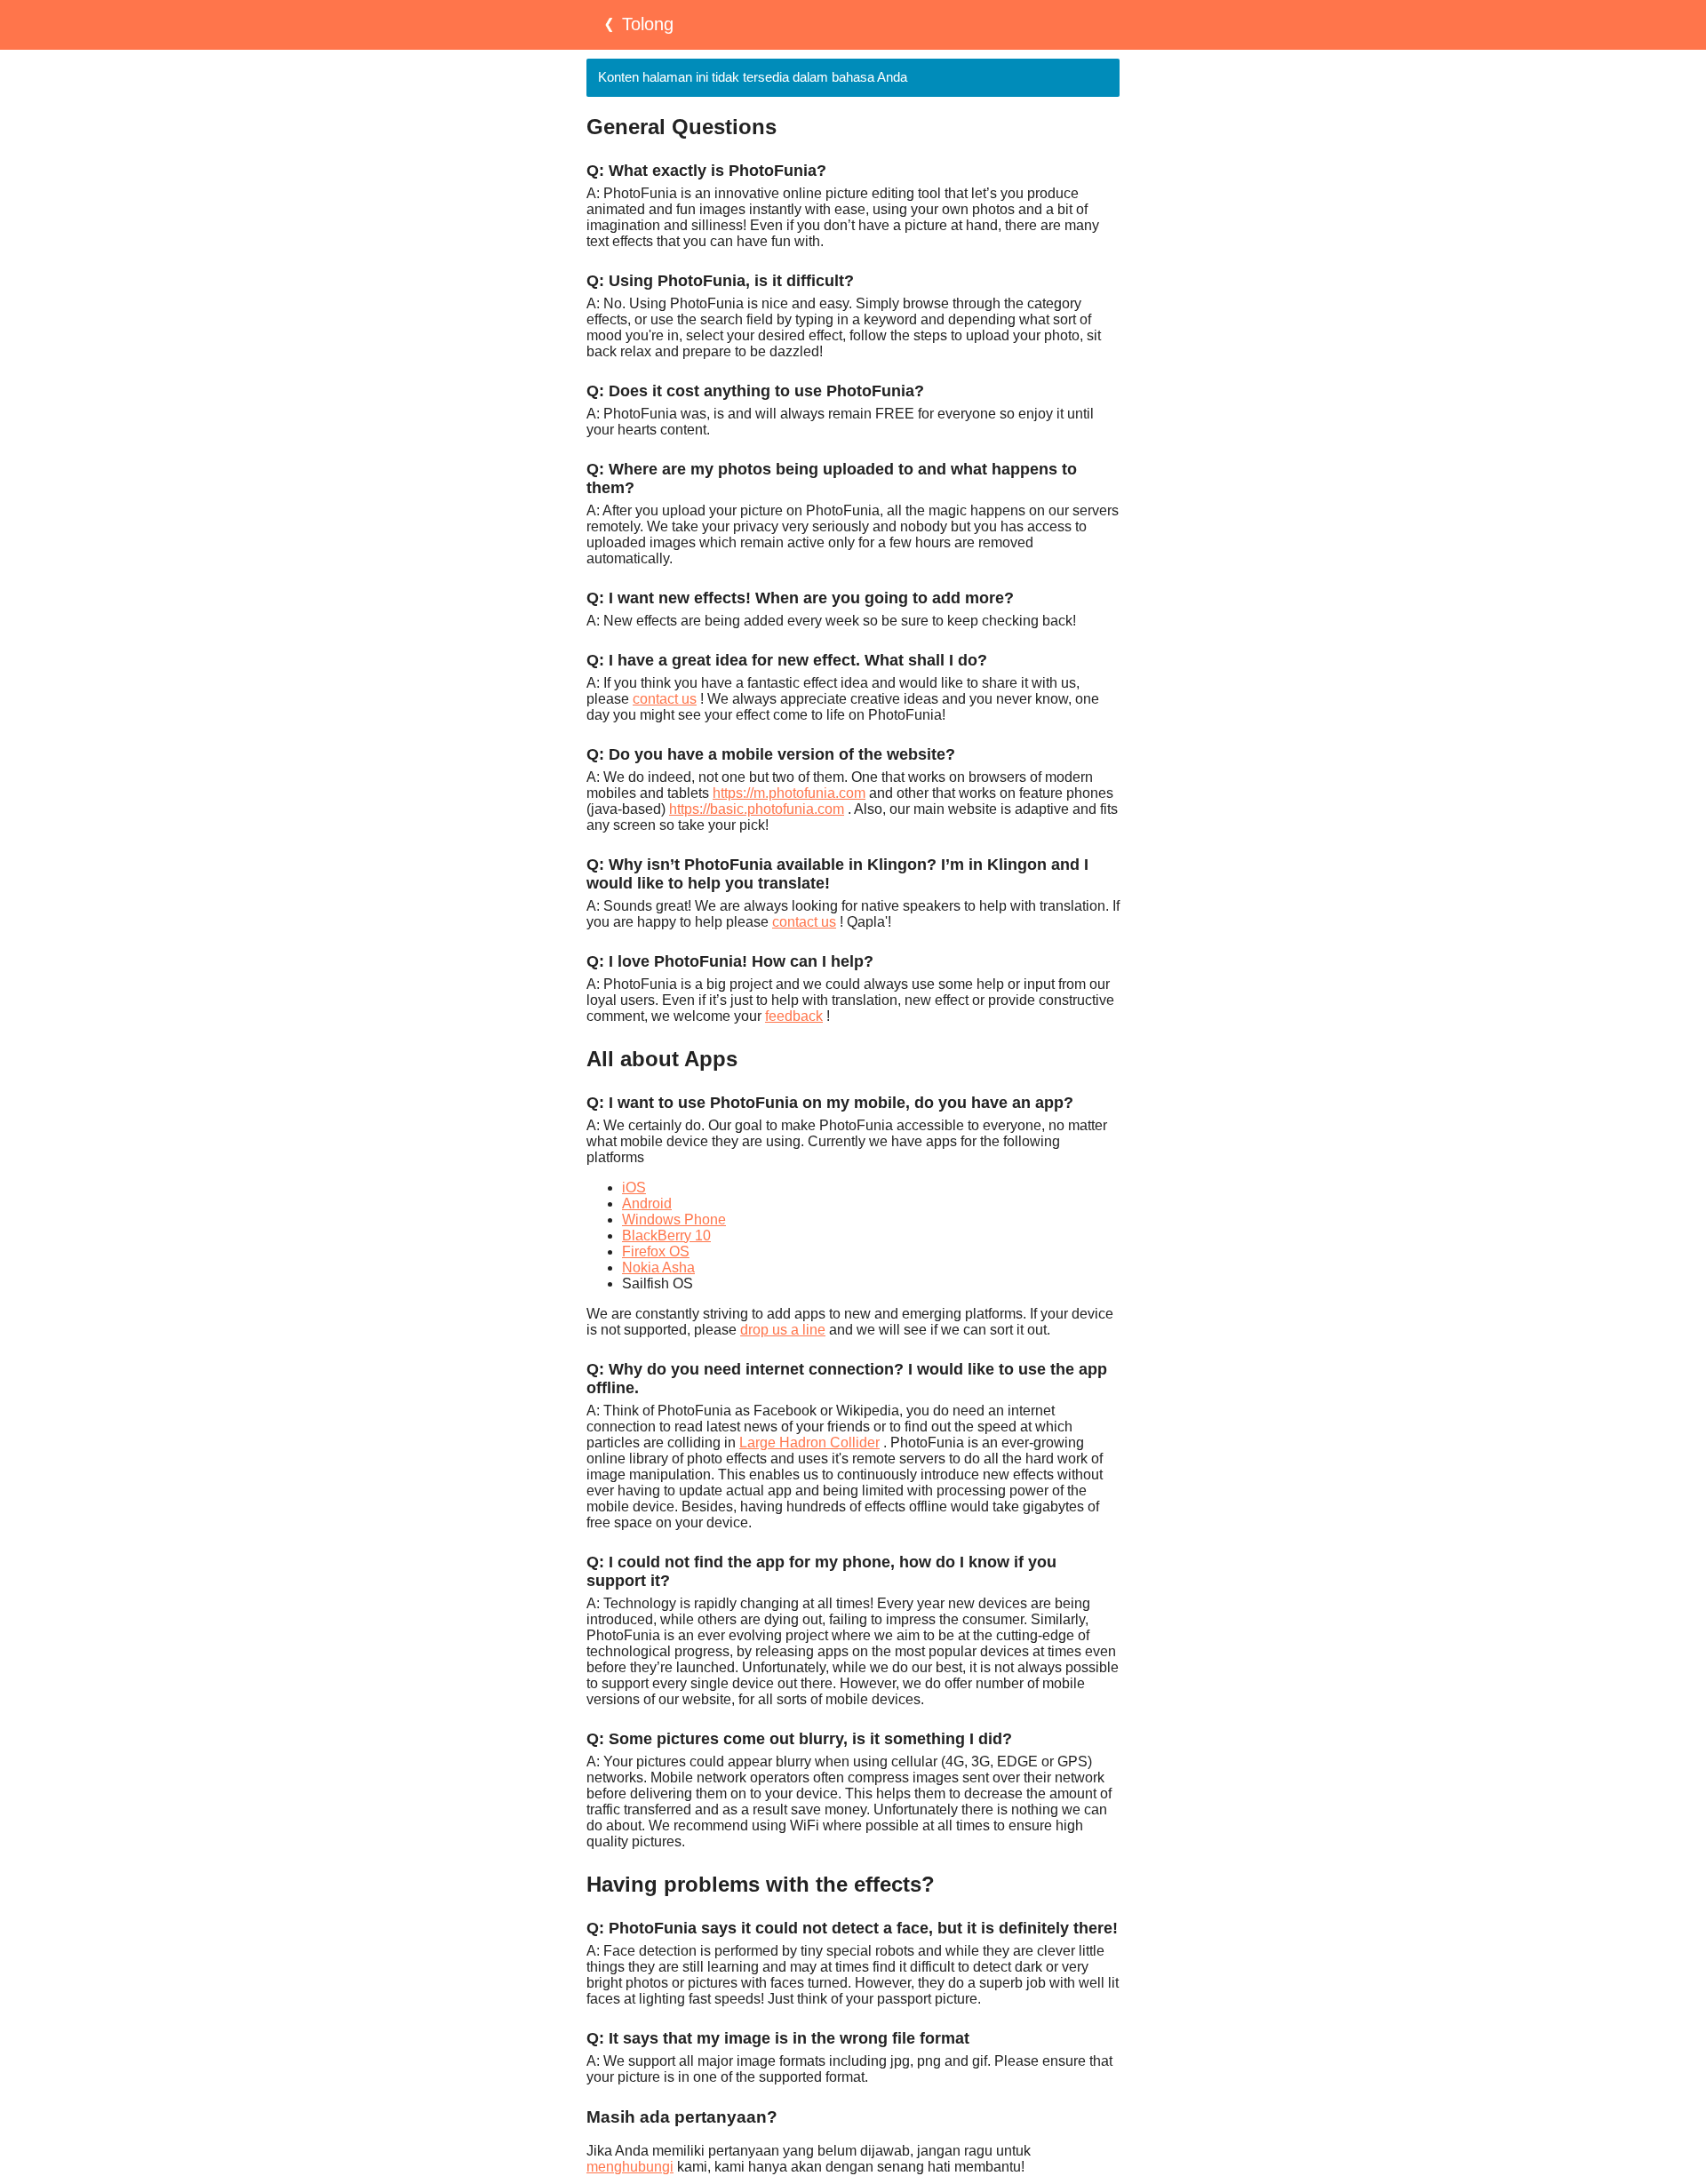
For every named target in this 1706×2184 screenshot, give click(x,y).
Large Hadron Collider (809, 1443)
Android (647, 1204)
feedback (794, 1016)
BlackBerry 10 (666, 1235)
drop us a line (783, 1330)
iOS (634, 1188)
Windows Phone (674, 1220)
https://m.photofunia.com (789, 793)
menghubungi (630, 2167)
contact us (665, 699)
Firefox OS (656, 1251)
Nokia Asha (658, 1267)
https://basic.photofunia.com (757, 809)
